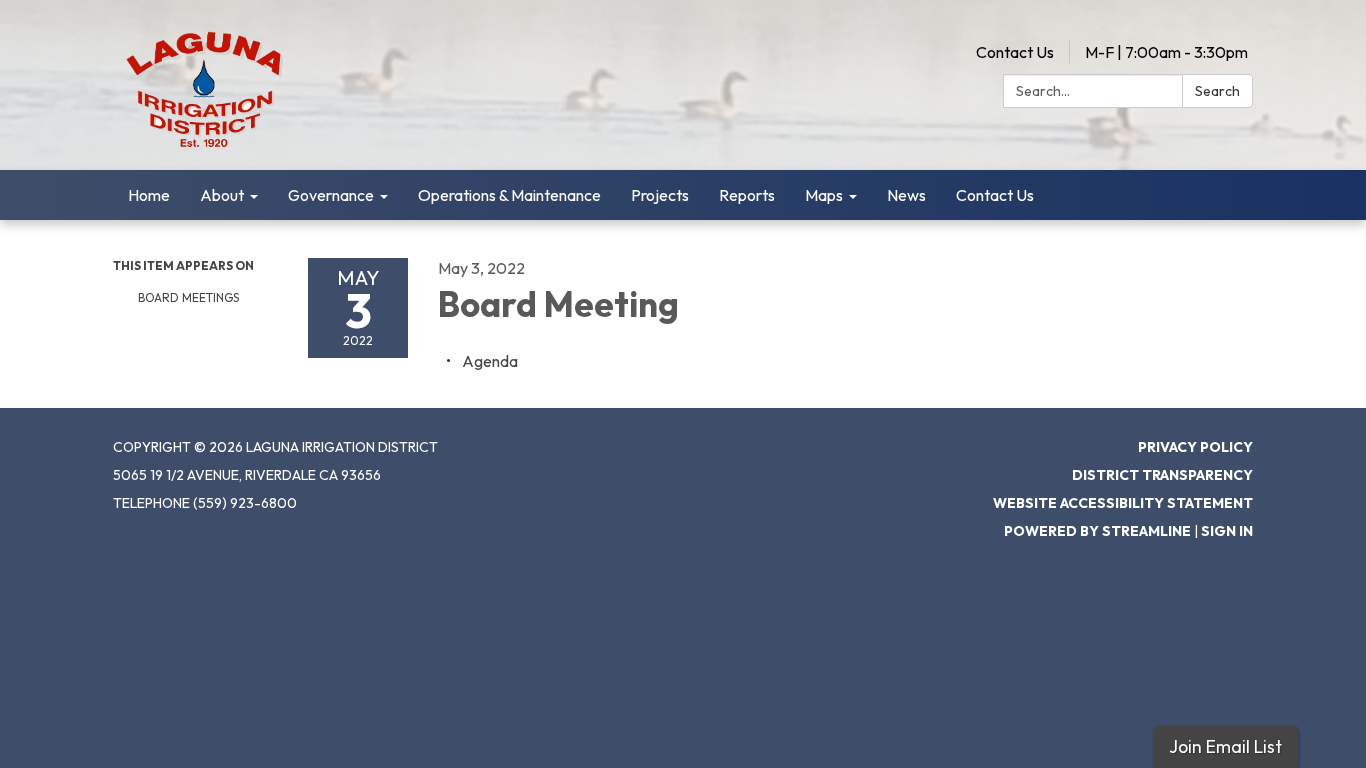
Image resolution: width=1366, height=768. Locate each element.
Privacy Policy (1195, 447)
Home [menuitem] (149, 195)
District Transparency (1162, 475)
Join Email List (1225, 746)
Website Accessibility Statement (1123, 503)
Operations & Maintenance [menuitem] (509, 195)
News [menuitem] (906, 195)
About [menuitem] (222, 195)
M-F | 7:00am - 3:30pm (1166, 52)
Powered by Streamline (1097, 531)
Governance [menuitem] (331, 195)
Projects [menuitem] (660, 195)
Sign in (1227, 531)
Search (1217, 91)
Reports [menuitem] (747, 195)
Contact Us (1015, 52)
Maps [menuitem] (824, 195)
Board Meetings (188, 297)
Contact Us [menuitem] (995, 195)
